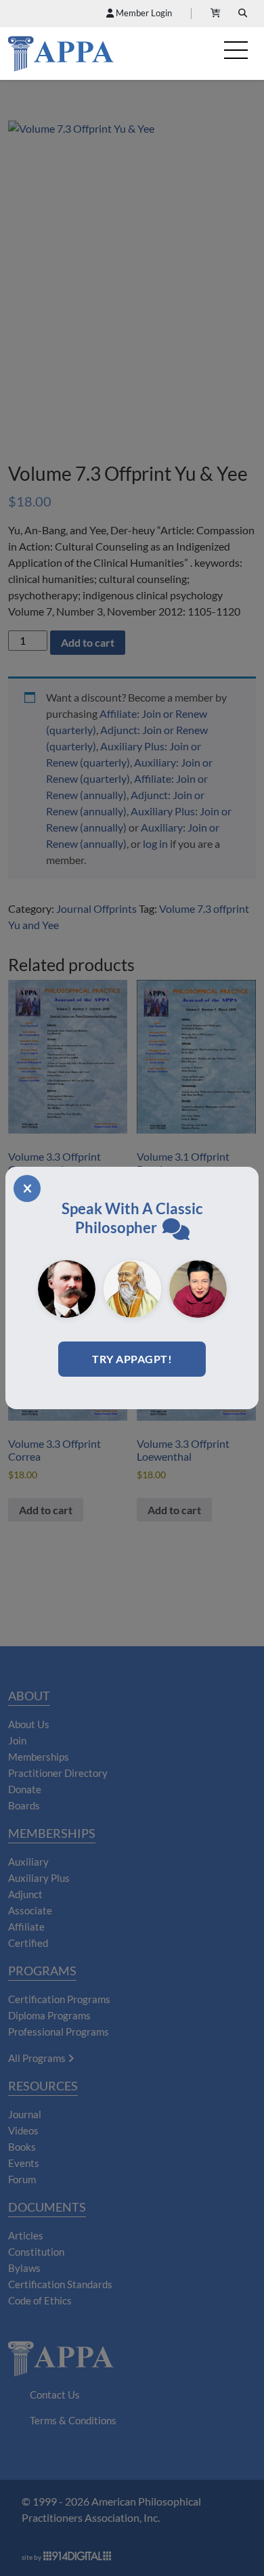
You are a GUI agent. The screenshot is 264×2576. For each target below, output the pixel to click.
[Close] (27, 1188)
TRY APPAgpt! (132, 1359)
